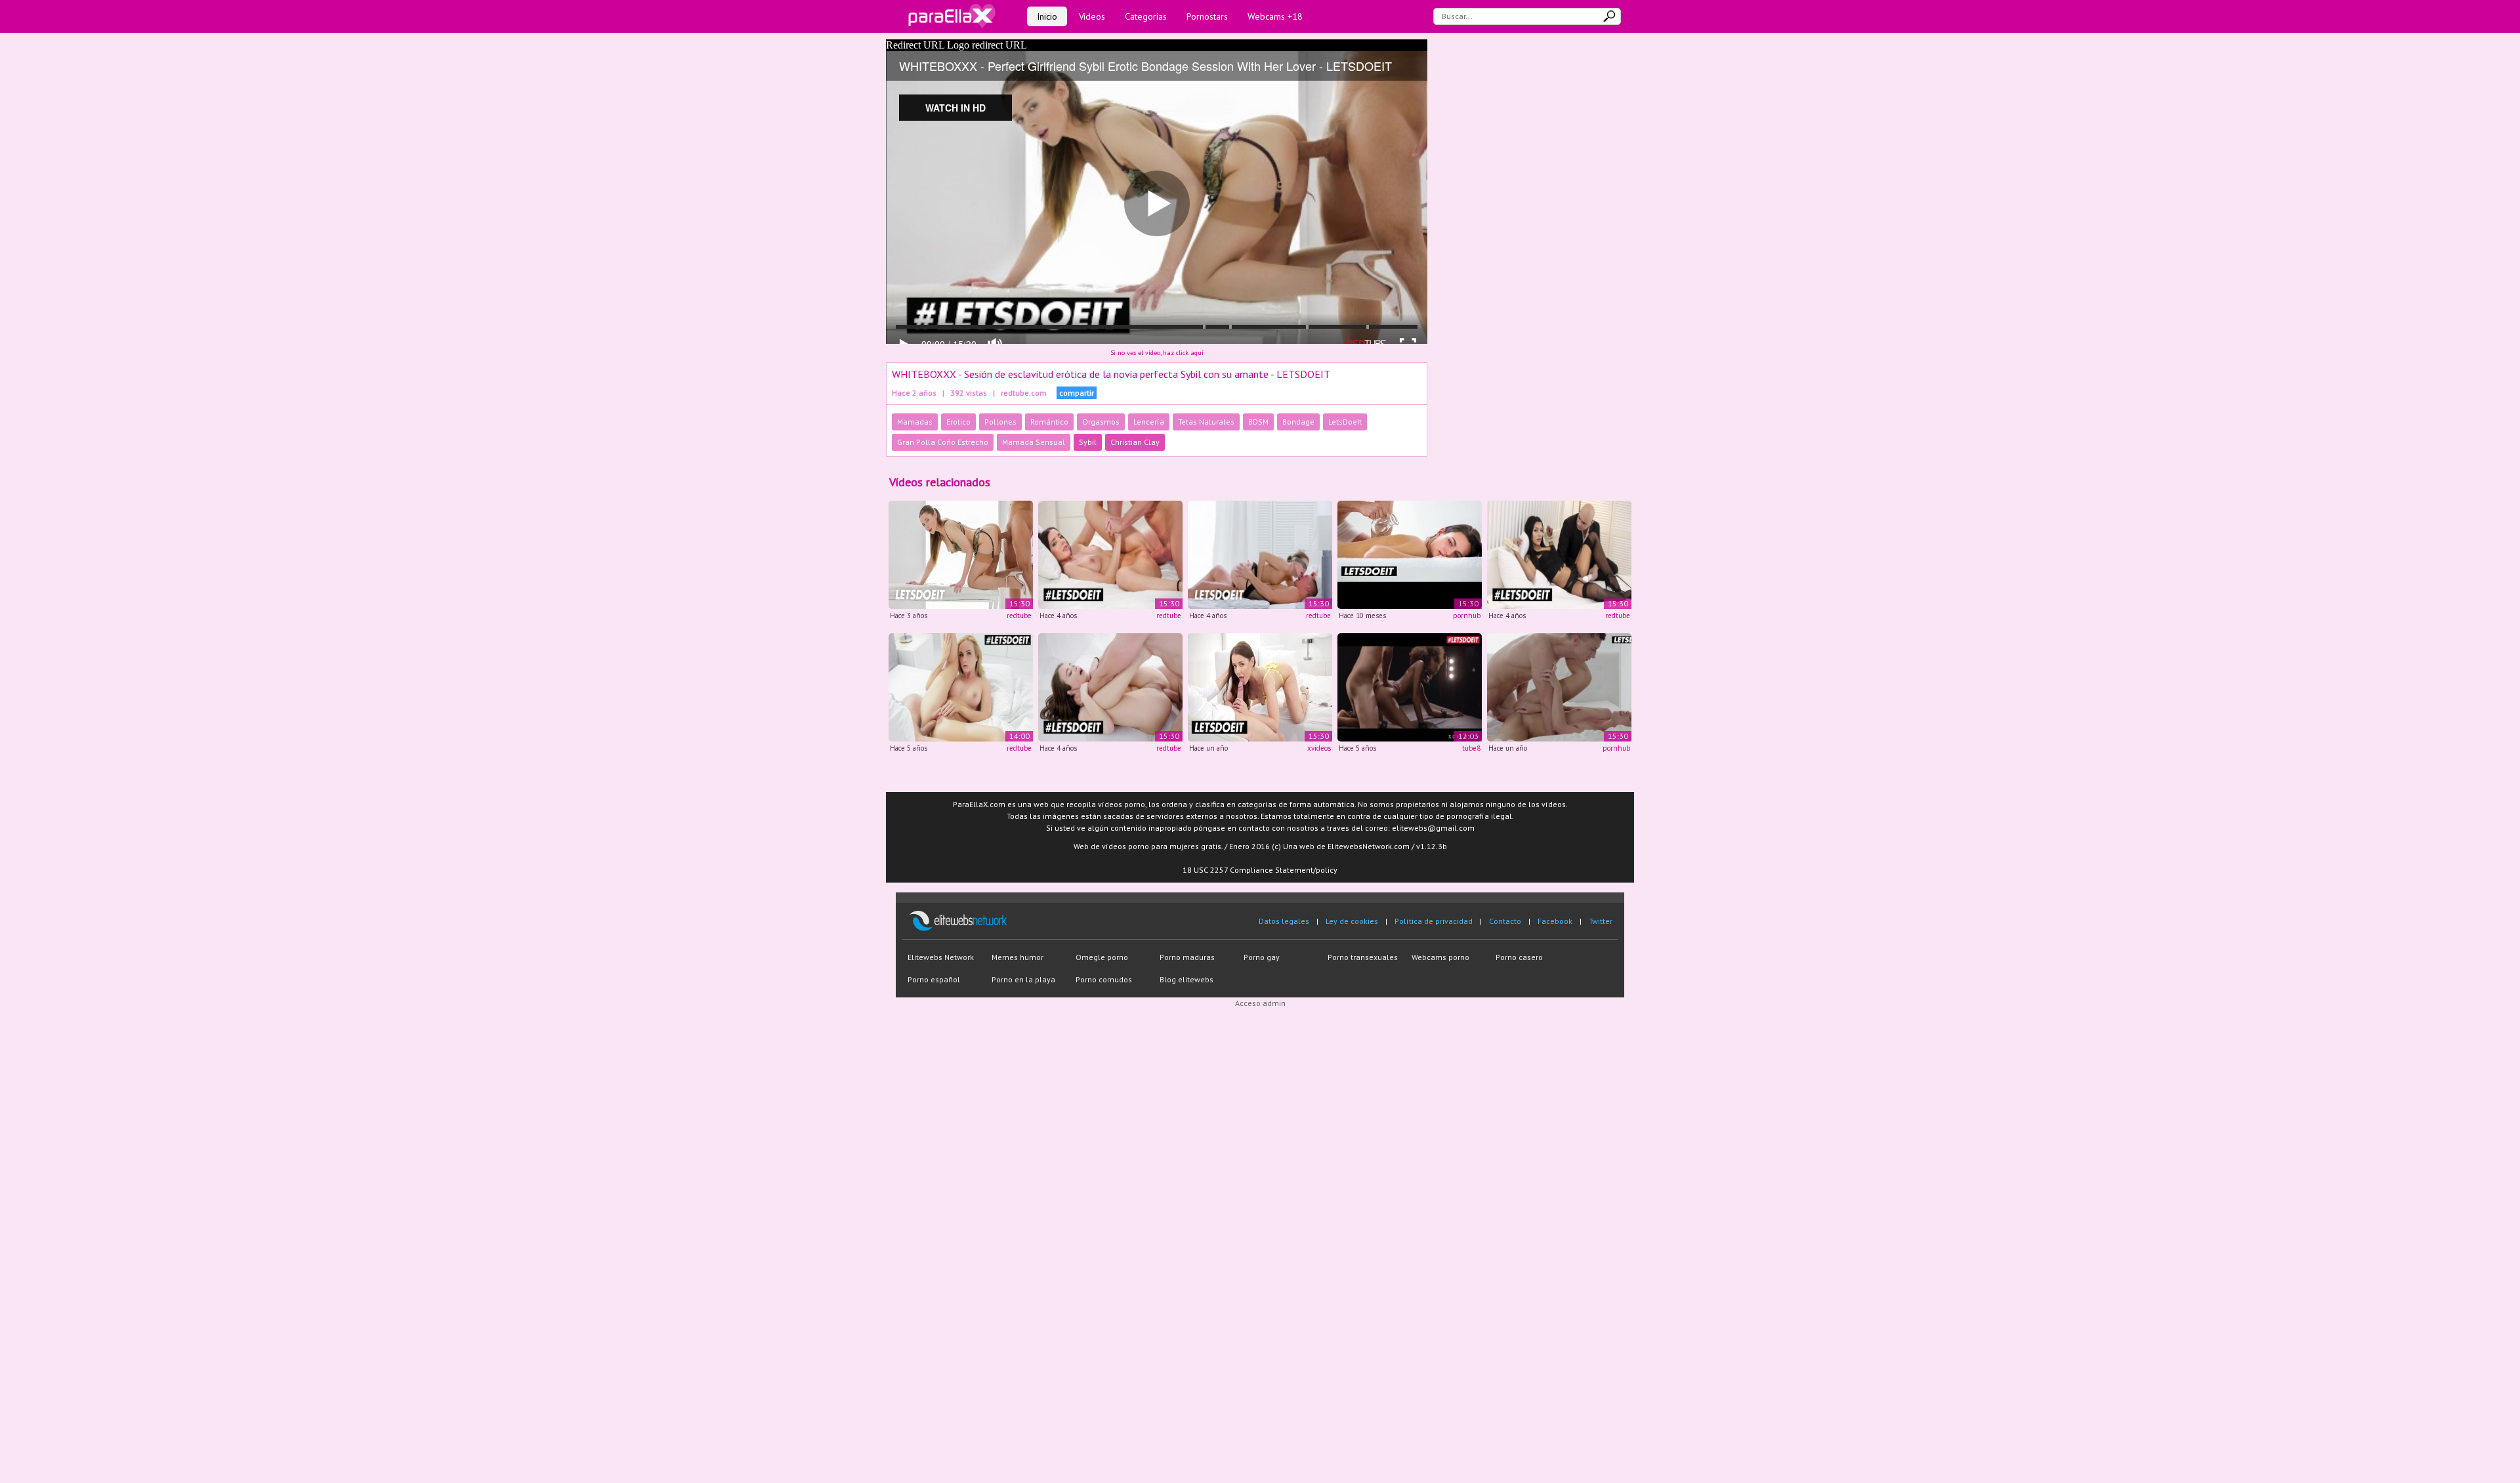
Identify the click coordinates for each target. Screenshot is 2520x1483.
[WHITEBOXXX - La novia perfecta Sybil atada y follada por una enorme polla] (961, 554)
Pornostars (1207, 16)
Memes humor (1018, 957)
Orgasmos (1101, 422)
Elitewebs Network (941, 957)
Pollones (1000, 422)
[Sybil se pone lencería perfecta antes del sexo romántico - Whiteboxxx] (1260, 686)
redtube (1019, 616)
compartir (1077, 393)
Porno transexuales (1363, 957)
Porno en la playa (1023, 979)
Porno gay (1262, 957)
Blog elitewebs (1186, 979)
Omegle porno (1102, 957)
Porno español (934, 979)
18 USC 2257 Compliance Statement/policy (1260, 870)
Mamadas (915, 422)
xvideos (1319, 748)
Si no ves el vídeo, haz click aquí (1157, 353)
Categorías (1146, 16)
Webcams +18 (1275, 16)
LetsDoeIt (1345, 422)
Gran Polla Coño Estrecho (943, 442)
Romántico (1049, 422)
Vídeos (1092, 16)
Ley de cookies (1352, 921)
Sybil (1088, 442)
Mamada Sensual (1034, 442)
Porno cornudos (1104, 979)
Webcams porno (1440, 957)
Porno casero (1519, 957)
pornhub (1467, 616)
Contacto (1505, 921)
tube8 (1471, 748)
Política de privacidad (1434, 921)
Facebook (1555, 921)
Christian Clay (1135, 442)
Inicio (1047, 16)
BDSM (1258, 422)
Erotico (958, 422)
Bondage (1298, 422)
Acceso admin (1260, 1003)
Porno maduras (1187, 957)
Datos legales (1284, 921)
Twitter (1601, 921)
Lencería (1149, 422)
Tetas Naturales (1206, 422)
